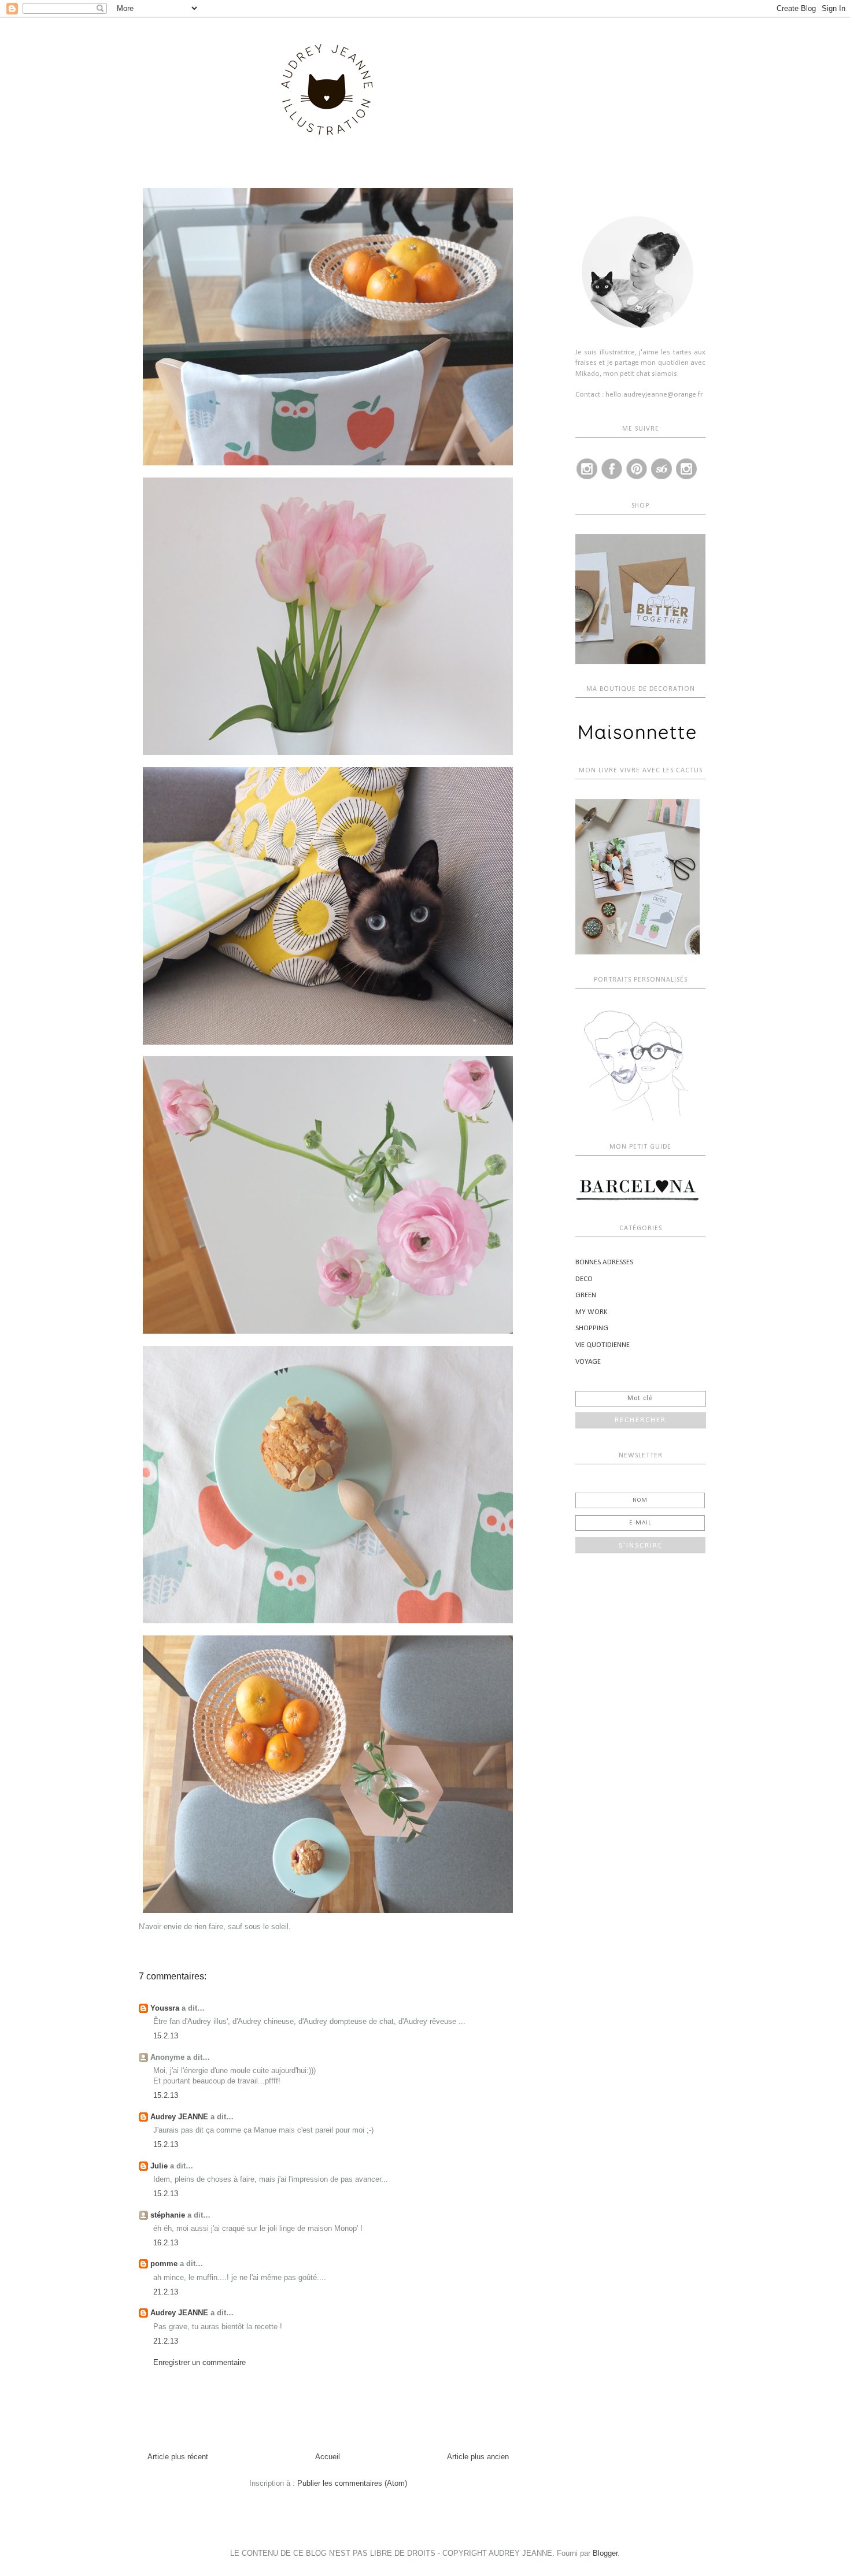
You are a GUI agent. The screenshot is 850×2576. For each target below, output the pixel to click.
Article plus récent (178, 2457)
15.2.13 (166, 2036)
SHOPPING (592, 1328)
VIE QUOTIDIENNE (603, 1345)
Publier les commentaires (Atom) (352, 2483)
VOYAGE (588, 1362)
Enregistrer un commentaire (199, 2362)
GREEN (586, 1295)
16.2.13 (166, 2243)
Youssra (165, 2008)
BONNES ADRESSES (604, 1262)
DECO (584, 1279)
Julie (159, 2166)
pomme (164, 2264)
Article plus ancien (478, 2457)
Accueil (328, 2457)
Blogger (605, 2553)
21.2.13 (166, 2292)
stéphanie (168, 2215)
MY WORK (592, 1312)
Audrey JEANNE (179, 2117)
